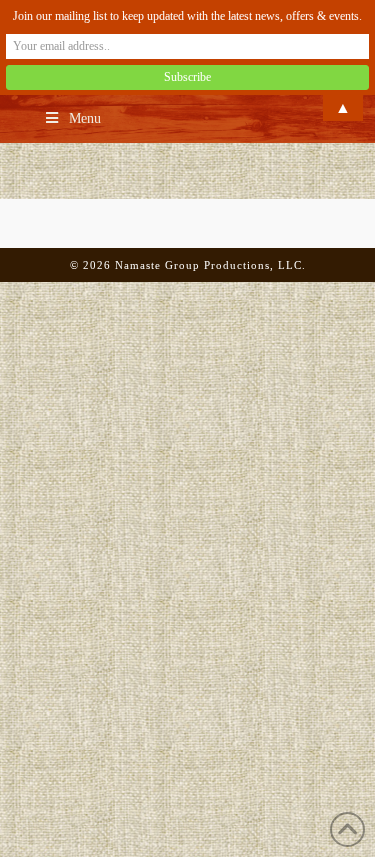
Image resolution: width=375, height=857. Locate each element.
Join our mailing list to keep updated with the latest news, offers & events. (187, 16)
